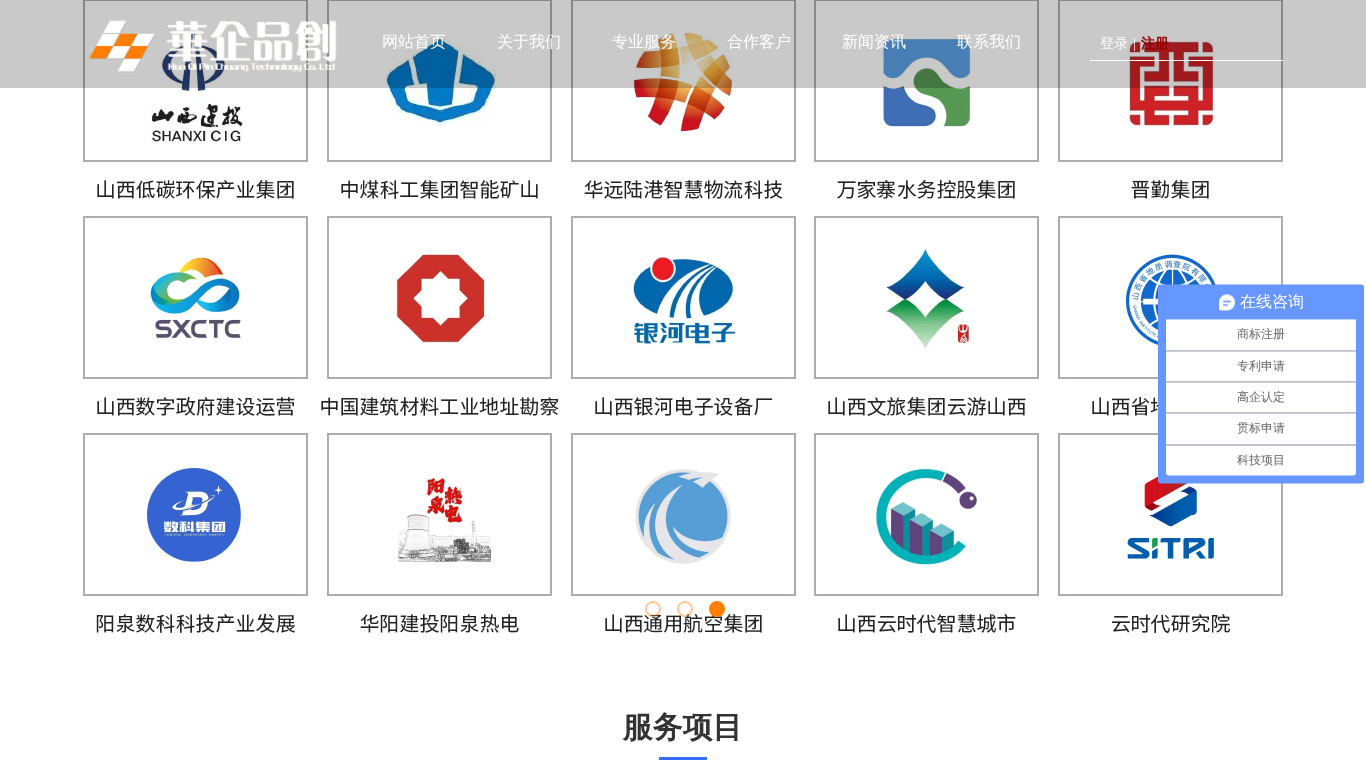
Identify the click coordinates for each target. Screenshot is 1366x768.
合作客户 (759, 41)
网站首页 (414, 41)
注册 (1155, 43)
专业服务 (644, 41)
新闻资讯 (874, 41)
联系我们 (989, 41)
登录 (1114, 43)
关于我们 (529, 41)
